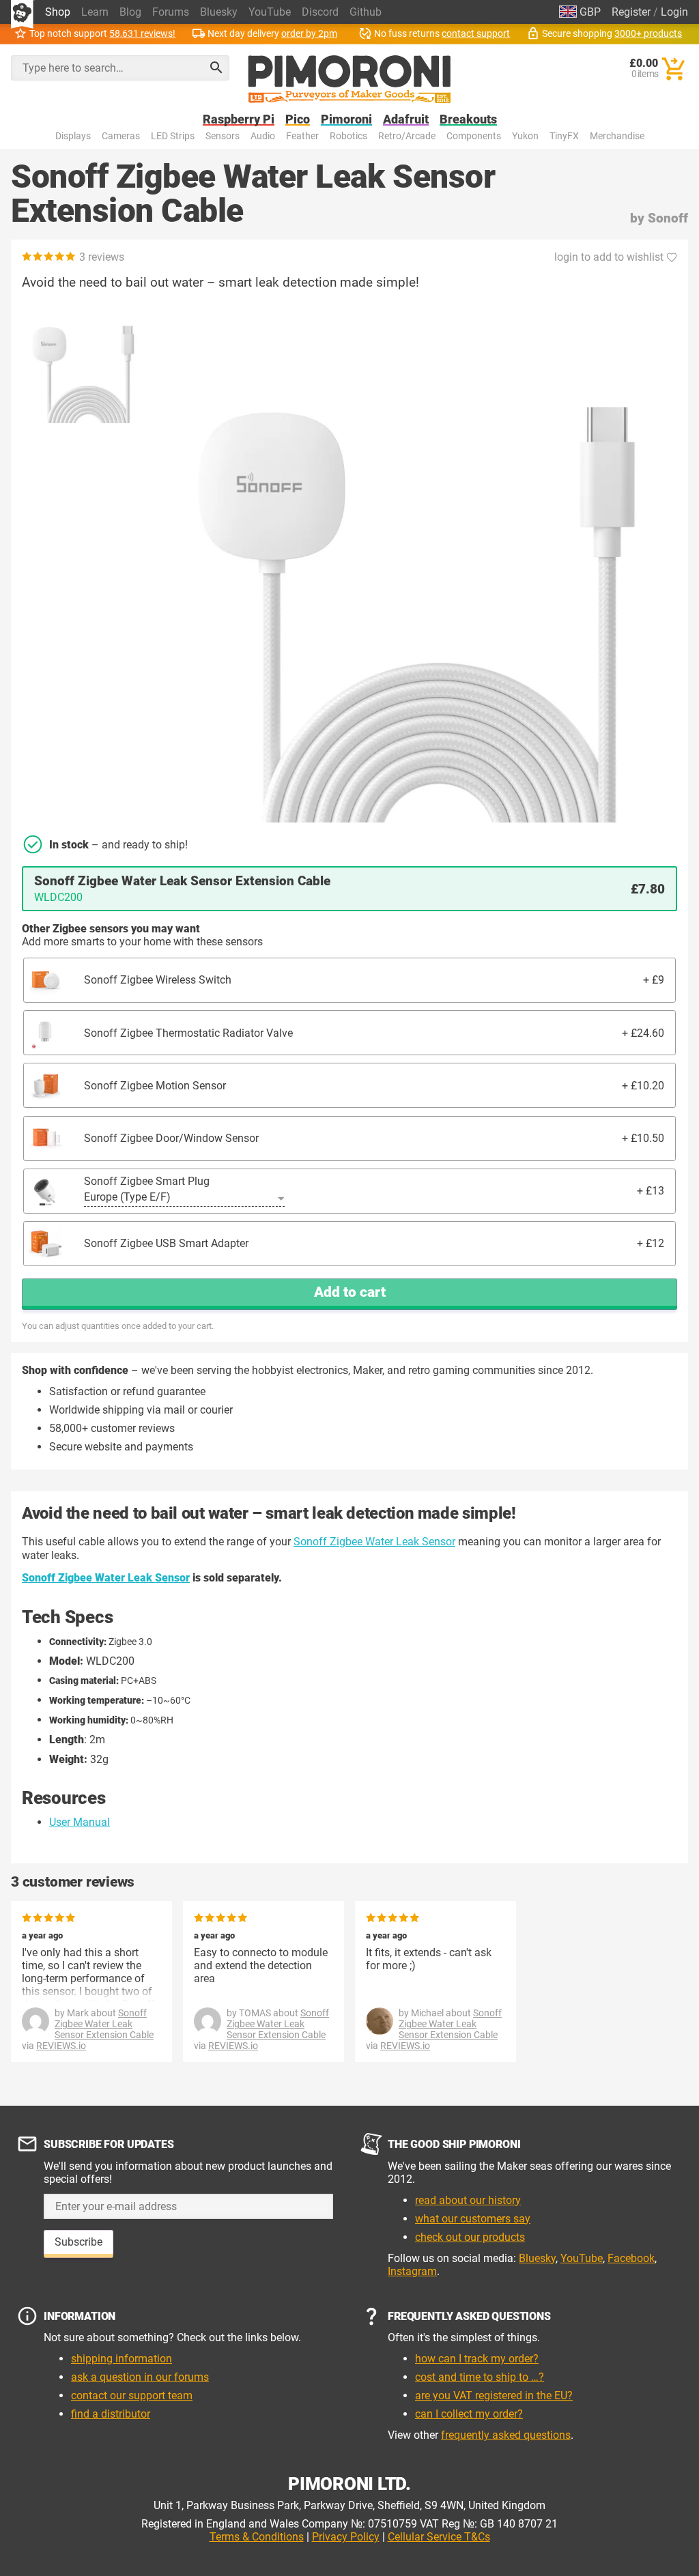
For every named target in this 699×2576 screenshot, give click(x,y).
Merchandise (617, 136)
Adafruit (406, 120)
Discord (320, 12)
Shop (58, 12)
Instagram (412, 2271)
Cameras (121, 136)
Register (631, 12)
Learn (95, 12)
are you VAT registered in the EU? (494, 2395)
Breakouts (468, 120)
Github (366, 12)
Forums (171, 12)
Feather (302, 136)
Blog (130, 12)
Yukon (525, 136)
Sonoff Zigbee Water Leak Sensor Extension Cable (104, 2024)
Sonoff (668, 218)
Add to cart (350, 1292)
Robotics (348, 136)
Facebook (631, 2258)
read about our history (468, 2200)
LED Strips (173, 136)
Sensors (223, 136)
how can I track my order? (477, 2359)
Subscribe (79, 2242)
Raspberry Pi (239, 120)
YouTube (270, 12)
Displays (73, 136)
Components (474, 136)
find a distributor (111, 2414)
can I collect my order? (469, 2414)
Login (674, 12)
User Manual (80, 1822)
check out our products (470, 2237)
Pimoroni (346, 120)
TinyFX (564, 136)
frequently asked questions (506, 2435)
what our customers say (473, 2219)
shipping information (122, 2359)
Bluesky (219, 12)
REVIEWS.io (61, 2046)
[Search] (216, 68)
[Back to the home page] (349, 79)
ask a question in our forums (140, 2377)
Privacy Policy (346, 2537)
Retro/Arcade (407, 136)
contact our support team (132, 2395)
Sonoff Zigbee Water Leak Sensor (374, 1542)
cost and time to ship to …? (480, 2377)
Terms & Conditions (257, 2537)
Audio (263, 136)
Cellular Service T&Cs (439, 2537)
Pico (298, 120)
